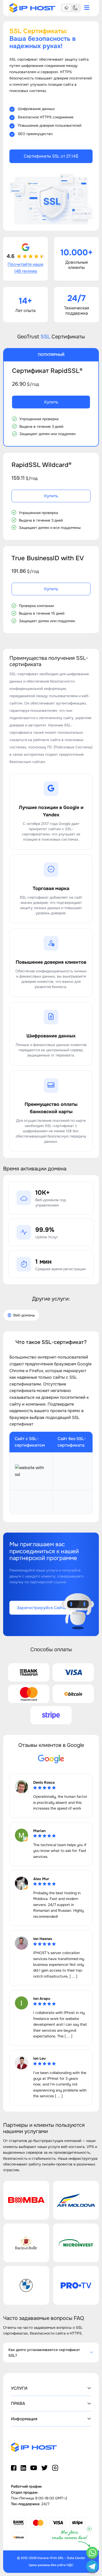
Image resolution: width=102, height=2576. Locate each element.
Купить (51, 402)
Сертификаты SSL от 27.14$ (51, 156)
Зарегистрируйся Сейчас (43, 1608)
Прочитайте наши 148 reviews (25, 268)
